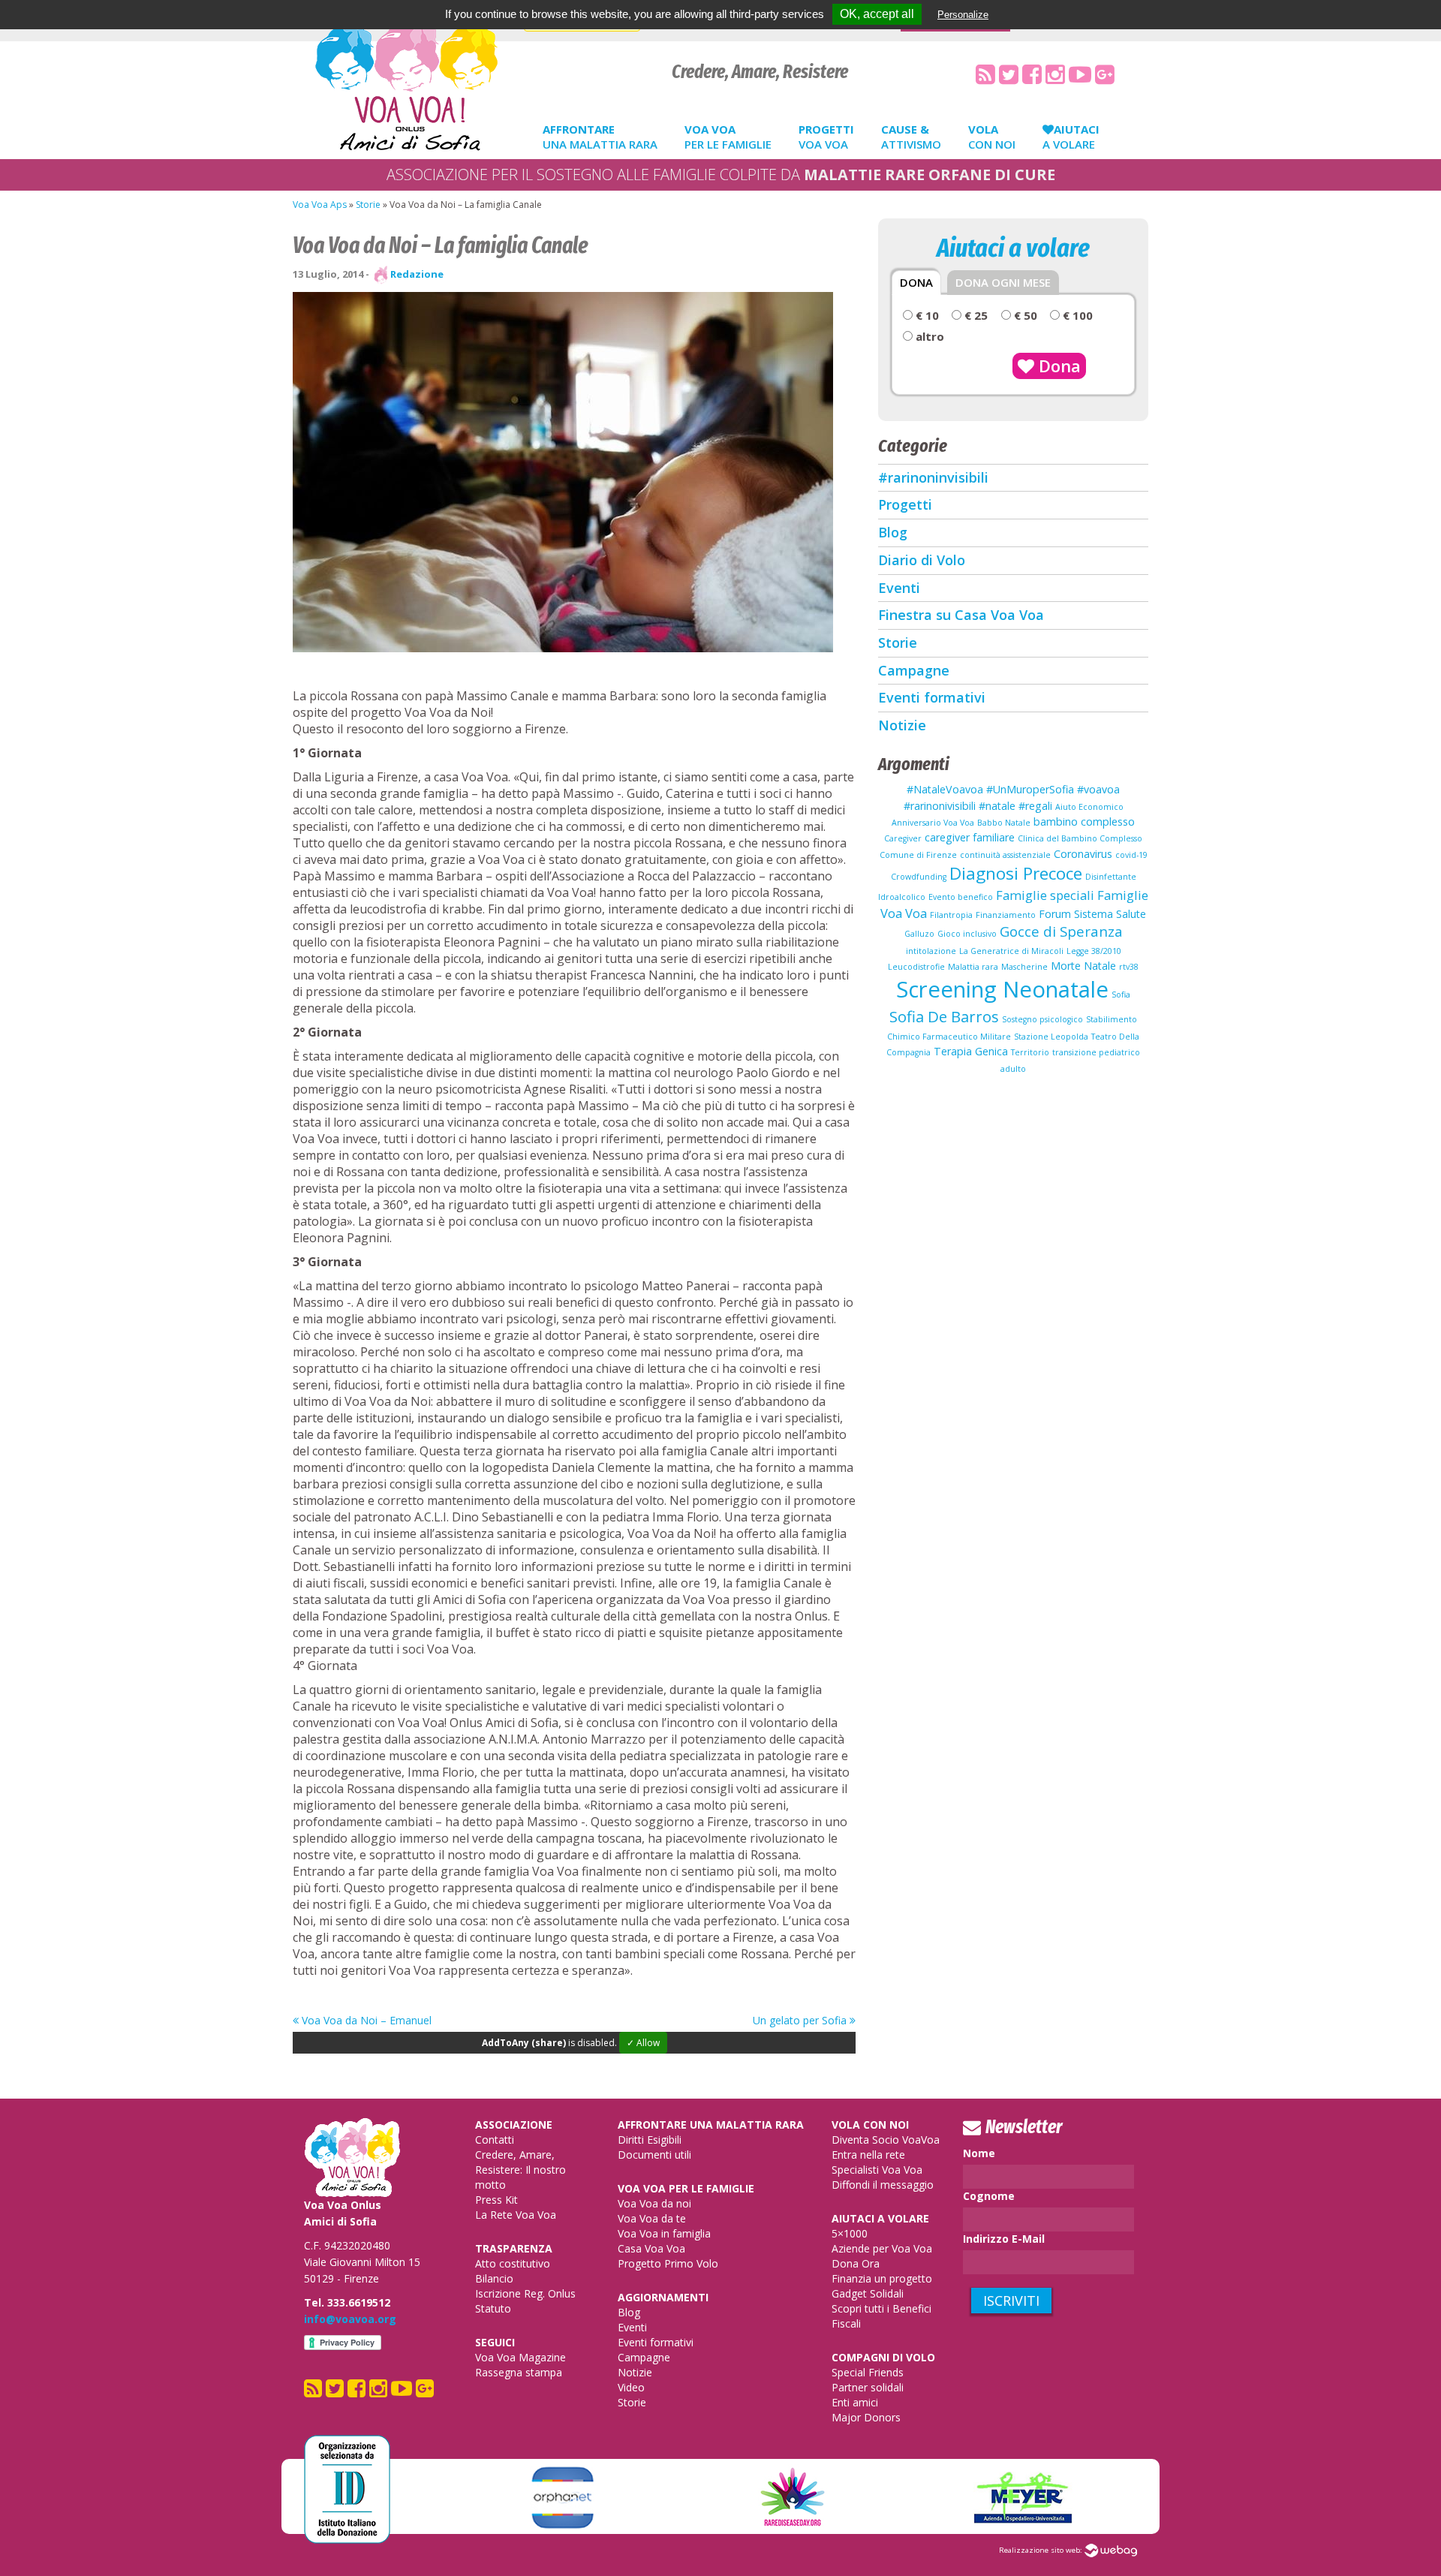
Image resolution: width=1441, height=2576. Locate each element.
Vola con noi (870, 2125)
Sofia (1121, 995)
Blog (893, 532)
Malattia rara (973, 967)
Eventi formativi (932, 697)
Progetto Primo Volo (668, 2263)
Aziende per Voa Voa (882, 2248)
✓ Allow (643, 2043)
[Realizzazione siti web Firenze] (1111, 2550)
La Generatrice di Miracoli (1011, 951)
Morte (1066, 966)
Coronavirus (1083, 854)
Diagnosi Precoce (1016, 873)
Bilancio (494, 2278)
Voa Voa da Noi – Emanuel (365, 2020)
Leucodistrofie (916, 967)
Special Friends (868, 2372)
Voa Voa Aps (320, 205)
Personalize (963, 15)
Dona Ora (856, 2263)
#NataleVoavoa (945, 789)
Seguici (495, 2342)
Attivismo (911, 137)
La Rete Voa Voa (516, 2215)
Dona (1057, 366)
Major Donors (866, 2417)
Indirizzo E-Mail (1004, 2239)
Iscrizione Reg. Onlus (525, 2293)
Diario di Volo (922, 560)
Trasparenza (514, 2248)
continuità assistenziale (1005, 855)
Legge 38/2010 (1094, 951)
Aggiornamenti (663, 2297)
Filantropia (951, 915)
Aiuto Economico (1089, 807)
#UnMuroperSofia (1030, 789)
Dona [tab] (916, 282)
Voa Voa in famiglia (664, 2233)
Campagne (914, 670)
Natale (1100, 966)
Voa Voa (826, 137)
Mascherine (1024, 967)
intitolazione (931, 951)
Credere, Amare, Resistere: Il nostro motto (520, 2170)
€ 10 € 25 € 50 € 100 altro (1003, 326)
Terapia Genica (971, 1051)
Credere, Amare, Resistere (760, 72)
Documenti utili (654, 2155)
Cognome (989, 2196)
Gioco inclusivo (967, 934)
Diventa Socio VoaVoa (886, 2140)
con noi (992, 137)
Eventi (899, 588)
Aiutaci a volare (880, 2218)
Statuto (493, 2308)
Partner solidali (868, 2387)
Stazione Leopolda (1051, 1037)
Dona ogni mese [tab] (1003, 282)
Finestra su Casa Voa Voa (961, 615)
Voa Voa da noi (654, 2203)
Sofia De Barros (944, 1016)
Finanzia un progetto (882, 2278)
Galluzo (919, 934)
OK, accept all (877, 14)
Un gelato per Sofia (801, 2020)
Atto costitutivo (513, 2263)
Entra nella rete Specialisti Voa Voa (877, 2162)
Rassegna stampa (519, 2372)
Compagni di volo (883, 2357)
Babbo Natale (1004, 823)
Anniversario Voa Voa (933, 823)
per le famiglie (728, 137)
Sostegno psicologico (1042, 1019)
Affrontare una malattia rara (711, 2125)
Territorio (1030, 1052)
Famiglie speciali (1045, 895)
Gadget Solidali (868, 2293)
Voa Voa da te (652, 2218)
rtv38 (1129, 967)
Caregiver (903, 838)
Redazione (417, 274)
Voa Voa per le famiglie (686, 2188)
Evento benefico (961, 897)
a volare (1071, 137)
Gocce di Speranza (1061, 931)
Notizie (902, 725)
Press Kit (496, 2200)
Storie (368, 205)
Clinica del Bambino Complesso (1080, 838)
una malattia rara (600, 137)
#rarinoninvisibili (933, 477)
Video (631, 2387)
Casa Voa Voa (651, 2248)
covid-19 (1131, 855)
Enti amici (855, 2402)
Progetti (905, 504)
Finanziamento (1006, 915)
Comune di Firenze (918, 855)
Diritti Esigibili (650, 2140)
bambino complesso (1084, 822)
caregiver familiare (970, 837)
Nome (979, 2153)
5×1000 (850, 2233)
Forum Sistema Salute (1092, 914)
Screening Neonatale (1002, 989)
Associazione (514, 2125)
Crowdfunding (919, 877)
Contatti (495, 2140)
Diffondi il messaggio (883, 2185)
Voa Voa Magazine (520, 2357)
